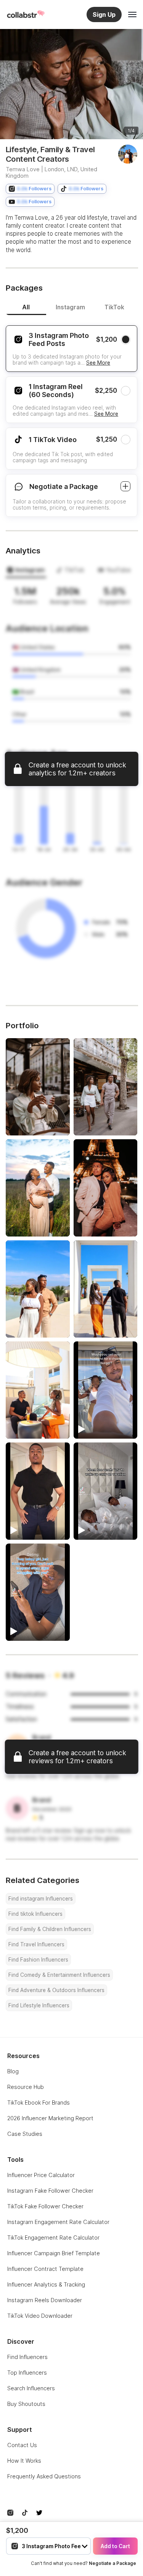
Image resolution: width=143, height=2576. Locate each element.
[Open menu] (132, 14)
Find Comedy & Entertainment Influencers (59, 1975)
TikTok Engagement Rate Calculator (53, 2238)
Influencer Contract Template (45, 2269)
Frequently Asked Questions (44, 2476)
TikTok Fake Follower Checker (45, 2206)
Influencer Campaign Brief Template (54, 2253)
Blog (13, 2071)
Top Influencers (27, 2373)
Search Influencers (31, 2388)
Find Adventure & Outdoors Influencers (56, 1990)
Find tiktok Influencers (35, 1914)
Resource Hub (26, 2087)
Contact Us (22, 2445)
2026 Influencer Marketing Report (50, 2118)
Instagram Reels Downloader (45, 2300)
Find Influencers (27, 2357)
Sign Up (104, 14)
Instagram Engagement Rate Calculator (58, 2222)
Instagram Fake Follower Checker (50, 2191)
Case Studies (25, 2134)
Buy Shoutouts (26, 2404)
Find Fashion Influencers (38, 1960)
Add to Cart (115, 2546)
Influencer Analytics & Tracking (46, 2284)
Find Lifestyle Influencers (39, 2005)
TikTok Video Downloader (40, 2316)
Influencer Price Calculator (41, 2175)
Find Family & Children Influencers (50, 1929)
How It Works (24, 2461)
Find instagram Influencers (41, 1899)
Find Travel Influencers (36, 1944)
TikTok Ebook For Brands (39, 2102)
